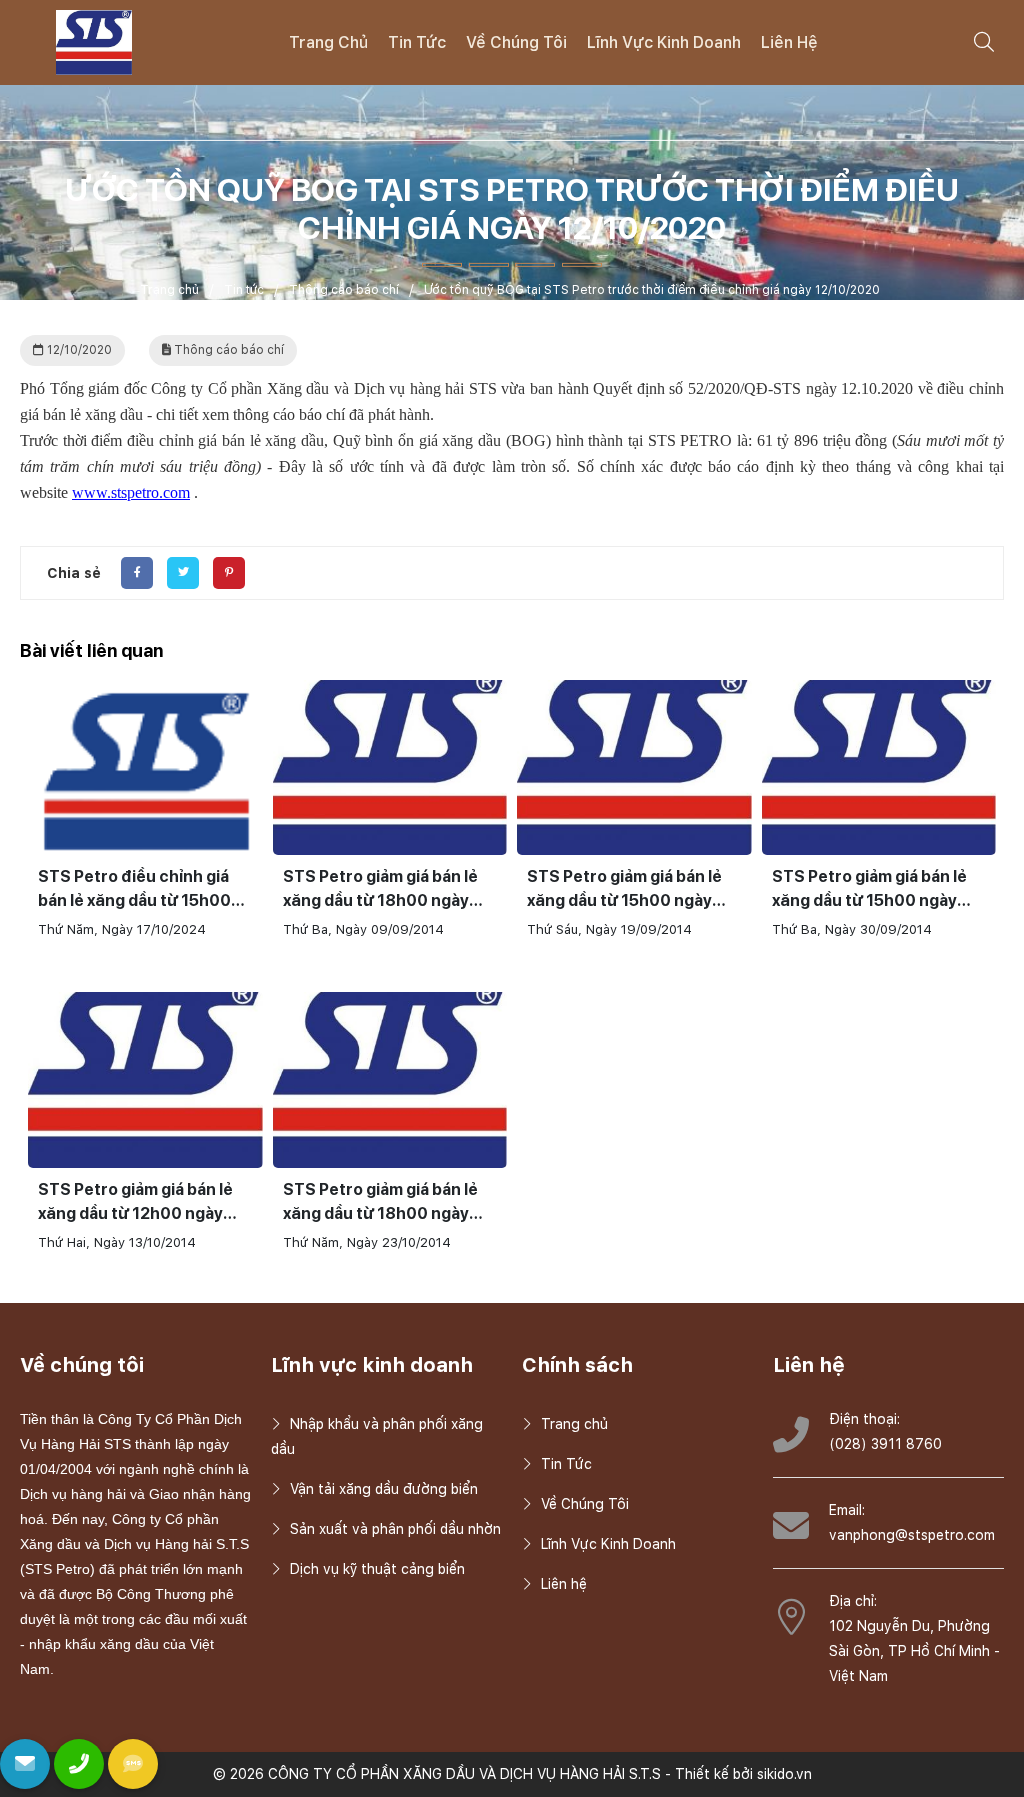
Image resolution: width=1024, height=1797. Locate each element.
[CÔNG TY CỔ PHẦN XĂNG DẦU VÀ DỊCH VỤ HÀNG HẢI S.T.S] (94, 41)
